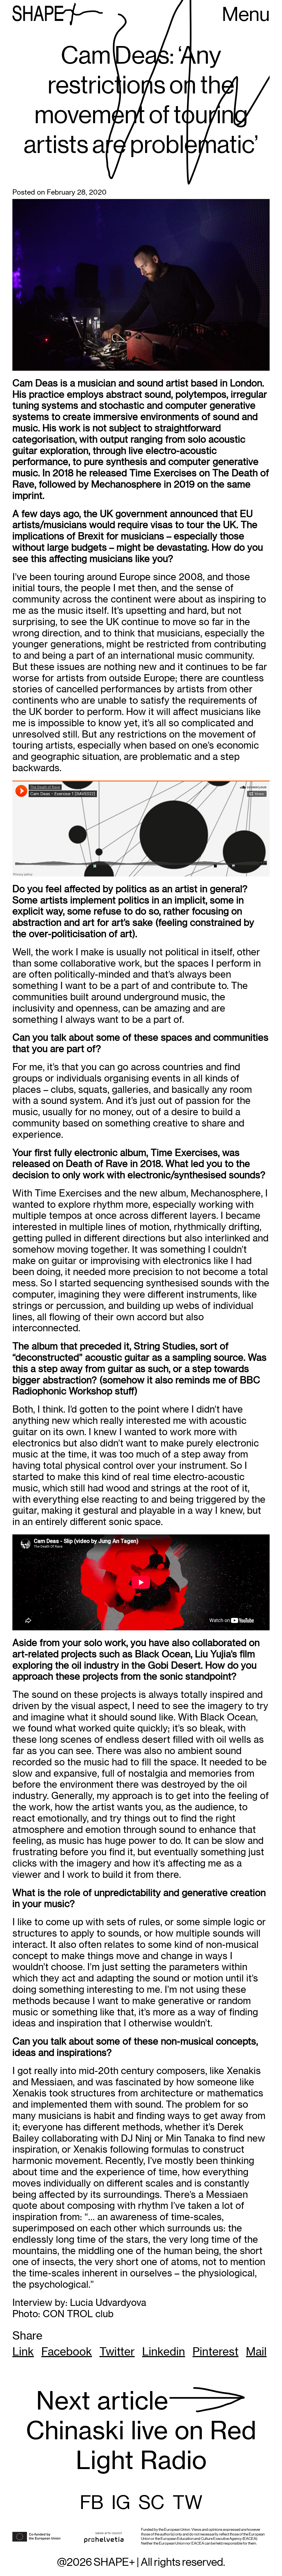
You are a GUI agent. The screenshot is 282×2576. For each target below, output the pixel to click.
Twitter (117, 2352)
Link (23, 2352)
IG (121, 2503)
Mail (256, 2352)
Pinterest (215, 2352)
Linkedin (164, 2352)
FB (92, 2503)
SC (151, 2503)
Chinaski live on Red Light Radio (141, 2431)
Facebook (67, 2352)
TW (188, 2503)
